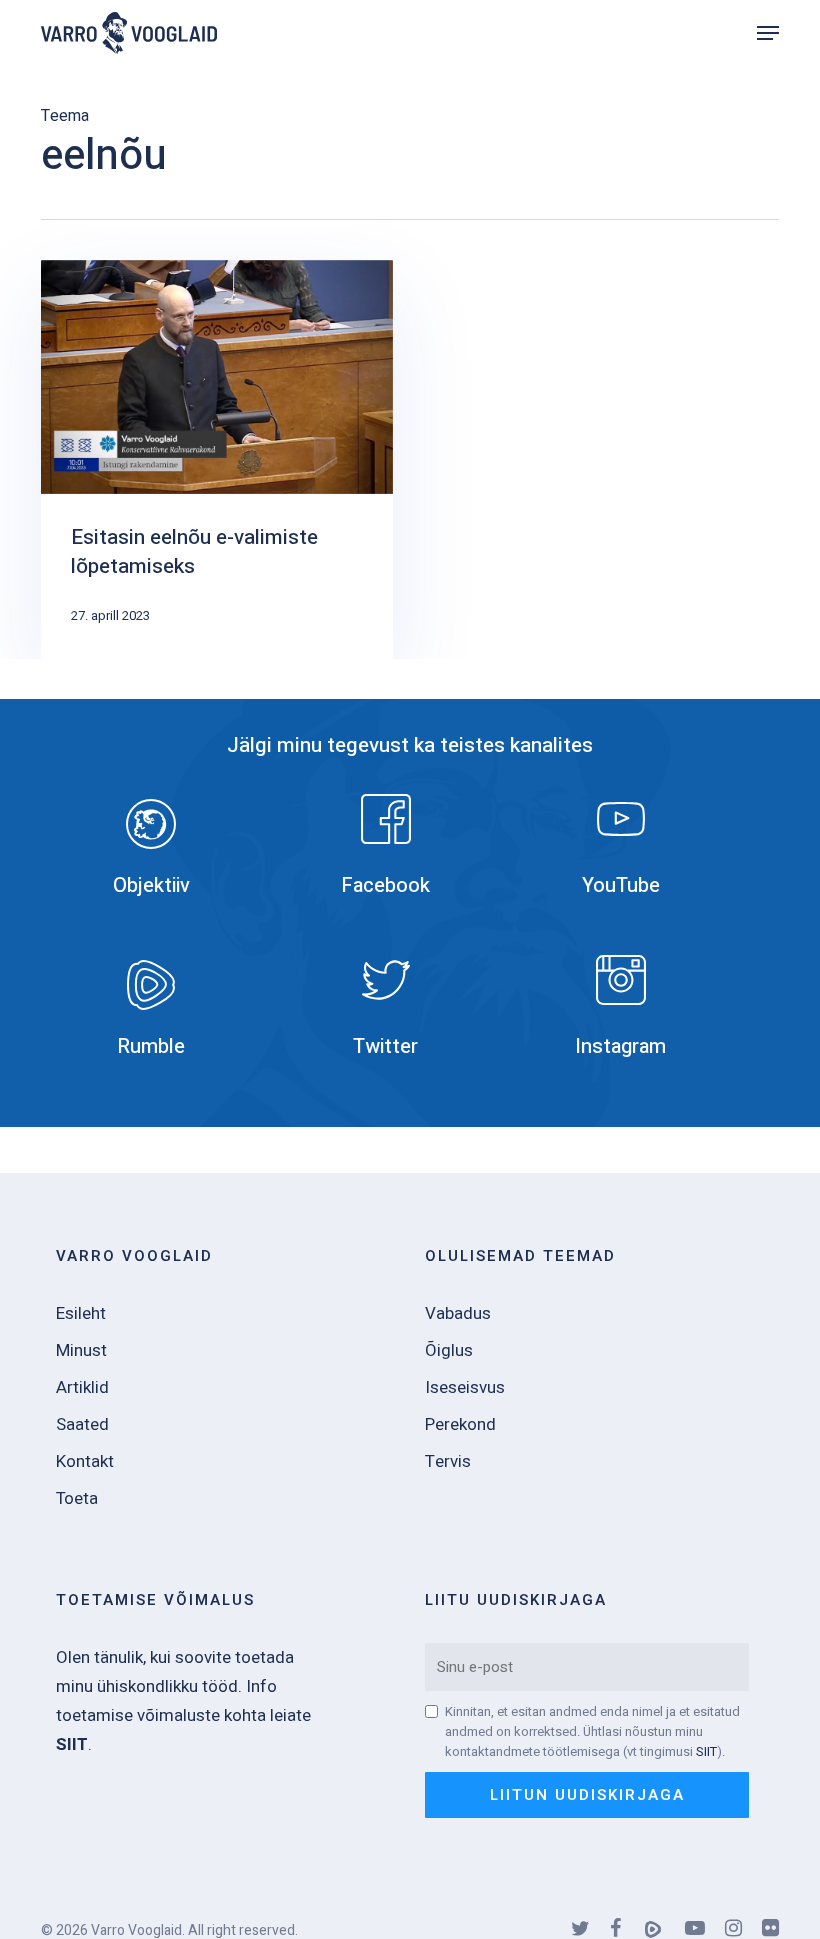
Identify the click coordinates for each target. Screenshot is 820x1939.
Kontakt (85, 1461)
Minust (81, 1350)
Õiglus (449, 1350)
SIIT (706, 1751)
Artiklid (82, 1387)
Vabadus (458, 1313)
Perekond (460, 1424)
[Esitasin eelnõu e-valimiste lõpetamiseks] (217, 459)
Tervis (448, 1461)
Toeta (77, 1498)
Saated (82, 1424)
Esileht (81, 1313)
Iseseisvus (465, 1387)
